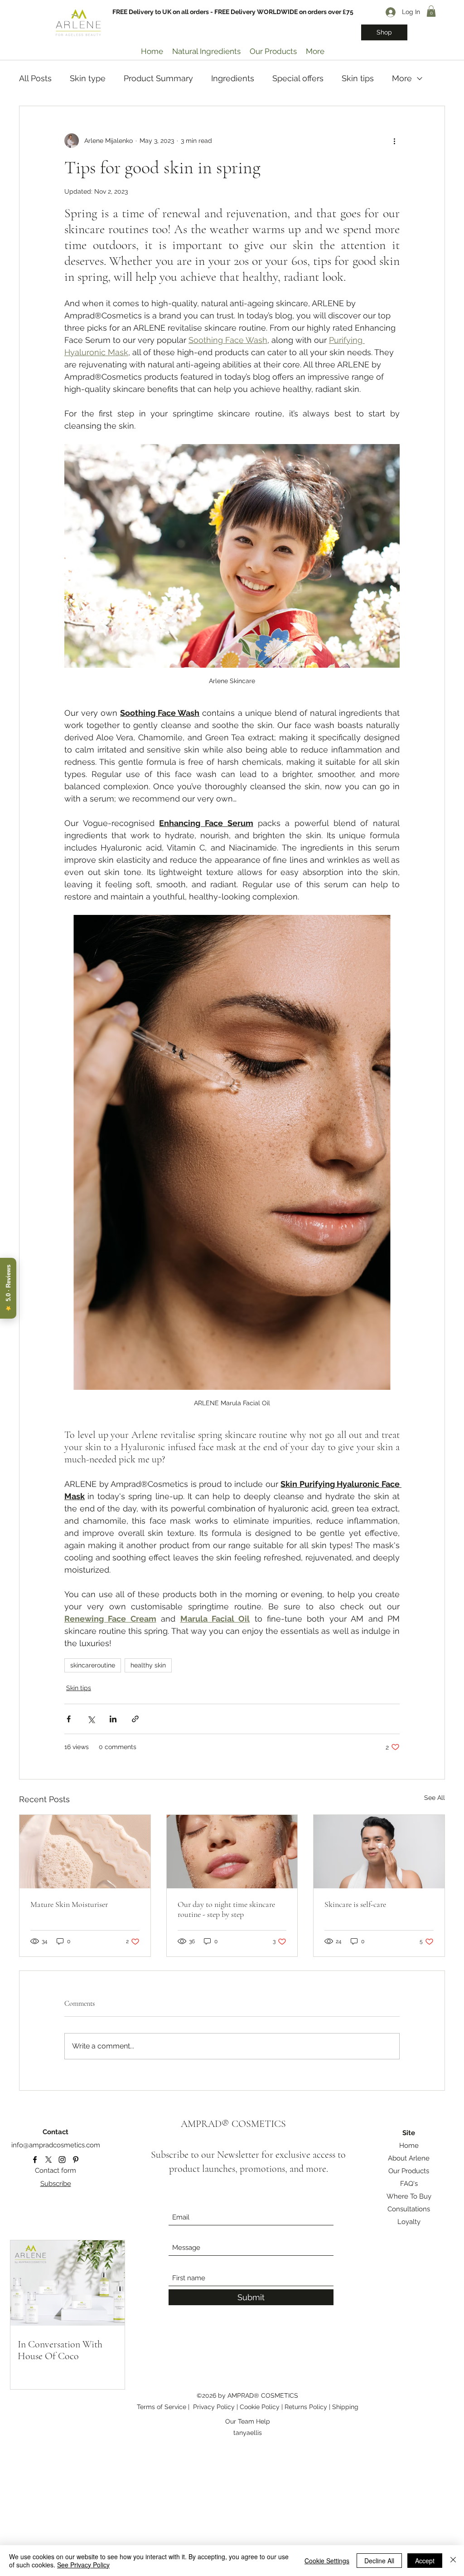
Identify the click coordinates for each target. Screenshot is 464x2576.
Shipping (345, 2407)
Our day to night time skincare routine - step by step (226, 1909)
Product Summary (158, 78)
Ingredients (233, 78)
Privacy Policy (214, 2407)
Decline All (379, 2561)
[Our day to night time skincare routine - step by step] (232, 1852)
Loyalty (409, 2222)
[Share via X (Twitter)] (91, 1719)
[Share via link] (135, 1719)
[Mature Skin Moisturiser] (85, 1852)
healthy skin (148, 1665)
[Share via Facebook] (69, 1719)
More (402, 78)
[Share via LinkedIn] (113, 1719)
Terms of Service (162, 2407)
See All (435, 1798)
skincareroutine (93, 1665)
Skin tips (358, 78)
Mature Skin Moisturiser (69, 1904)
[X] (48, 2160)
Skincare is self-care (355, 1904)
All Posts (35, 78)
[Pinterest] (76, 2160)
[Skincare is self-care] (379, 1852)
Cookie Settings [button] (327, 2561)
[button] (431, 11)
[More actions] (394, 141)
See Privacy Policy (83, 2565)
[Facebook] (35, 2160)
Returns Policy (307, 2407)
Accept (425, 2561)
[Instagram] (62, 2160)
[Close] (453, 2561)
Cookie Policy (261, 2407)
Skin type (88, 78)
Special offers (298, 78)
